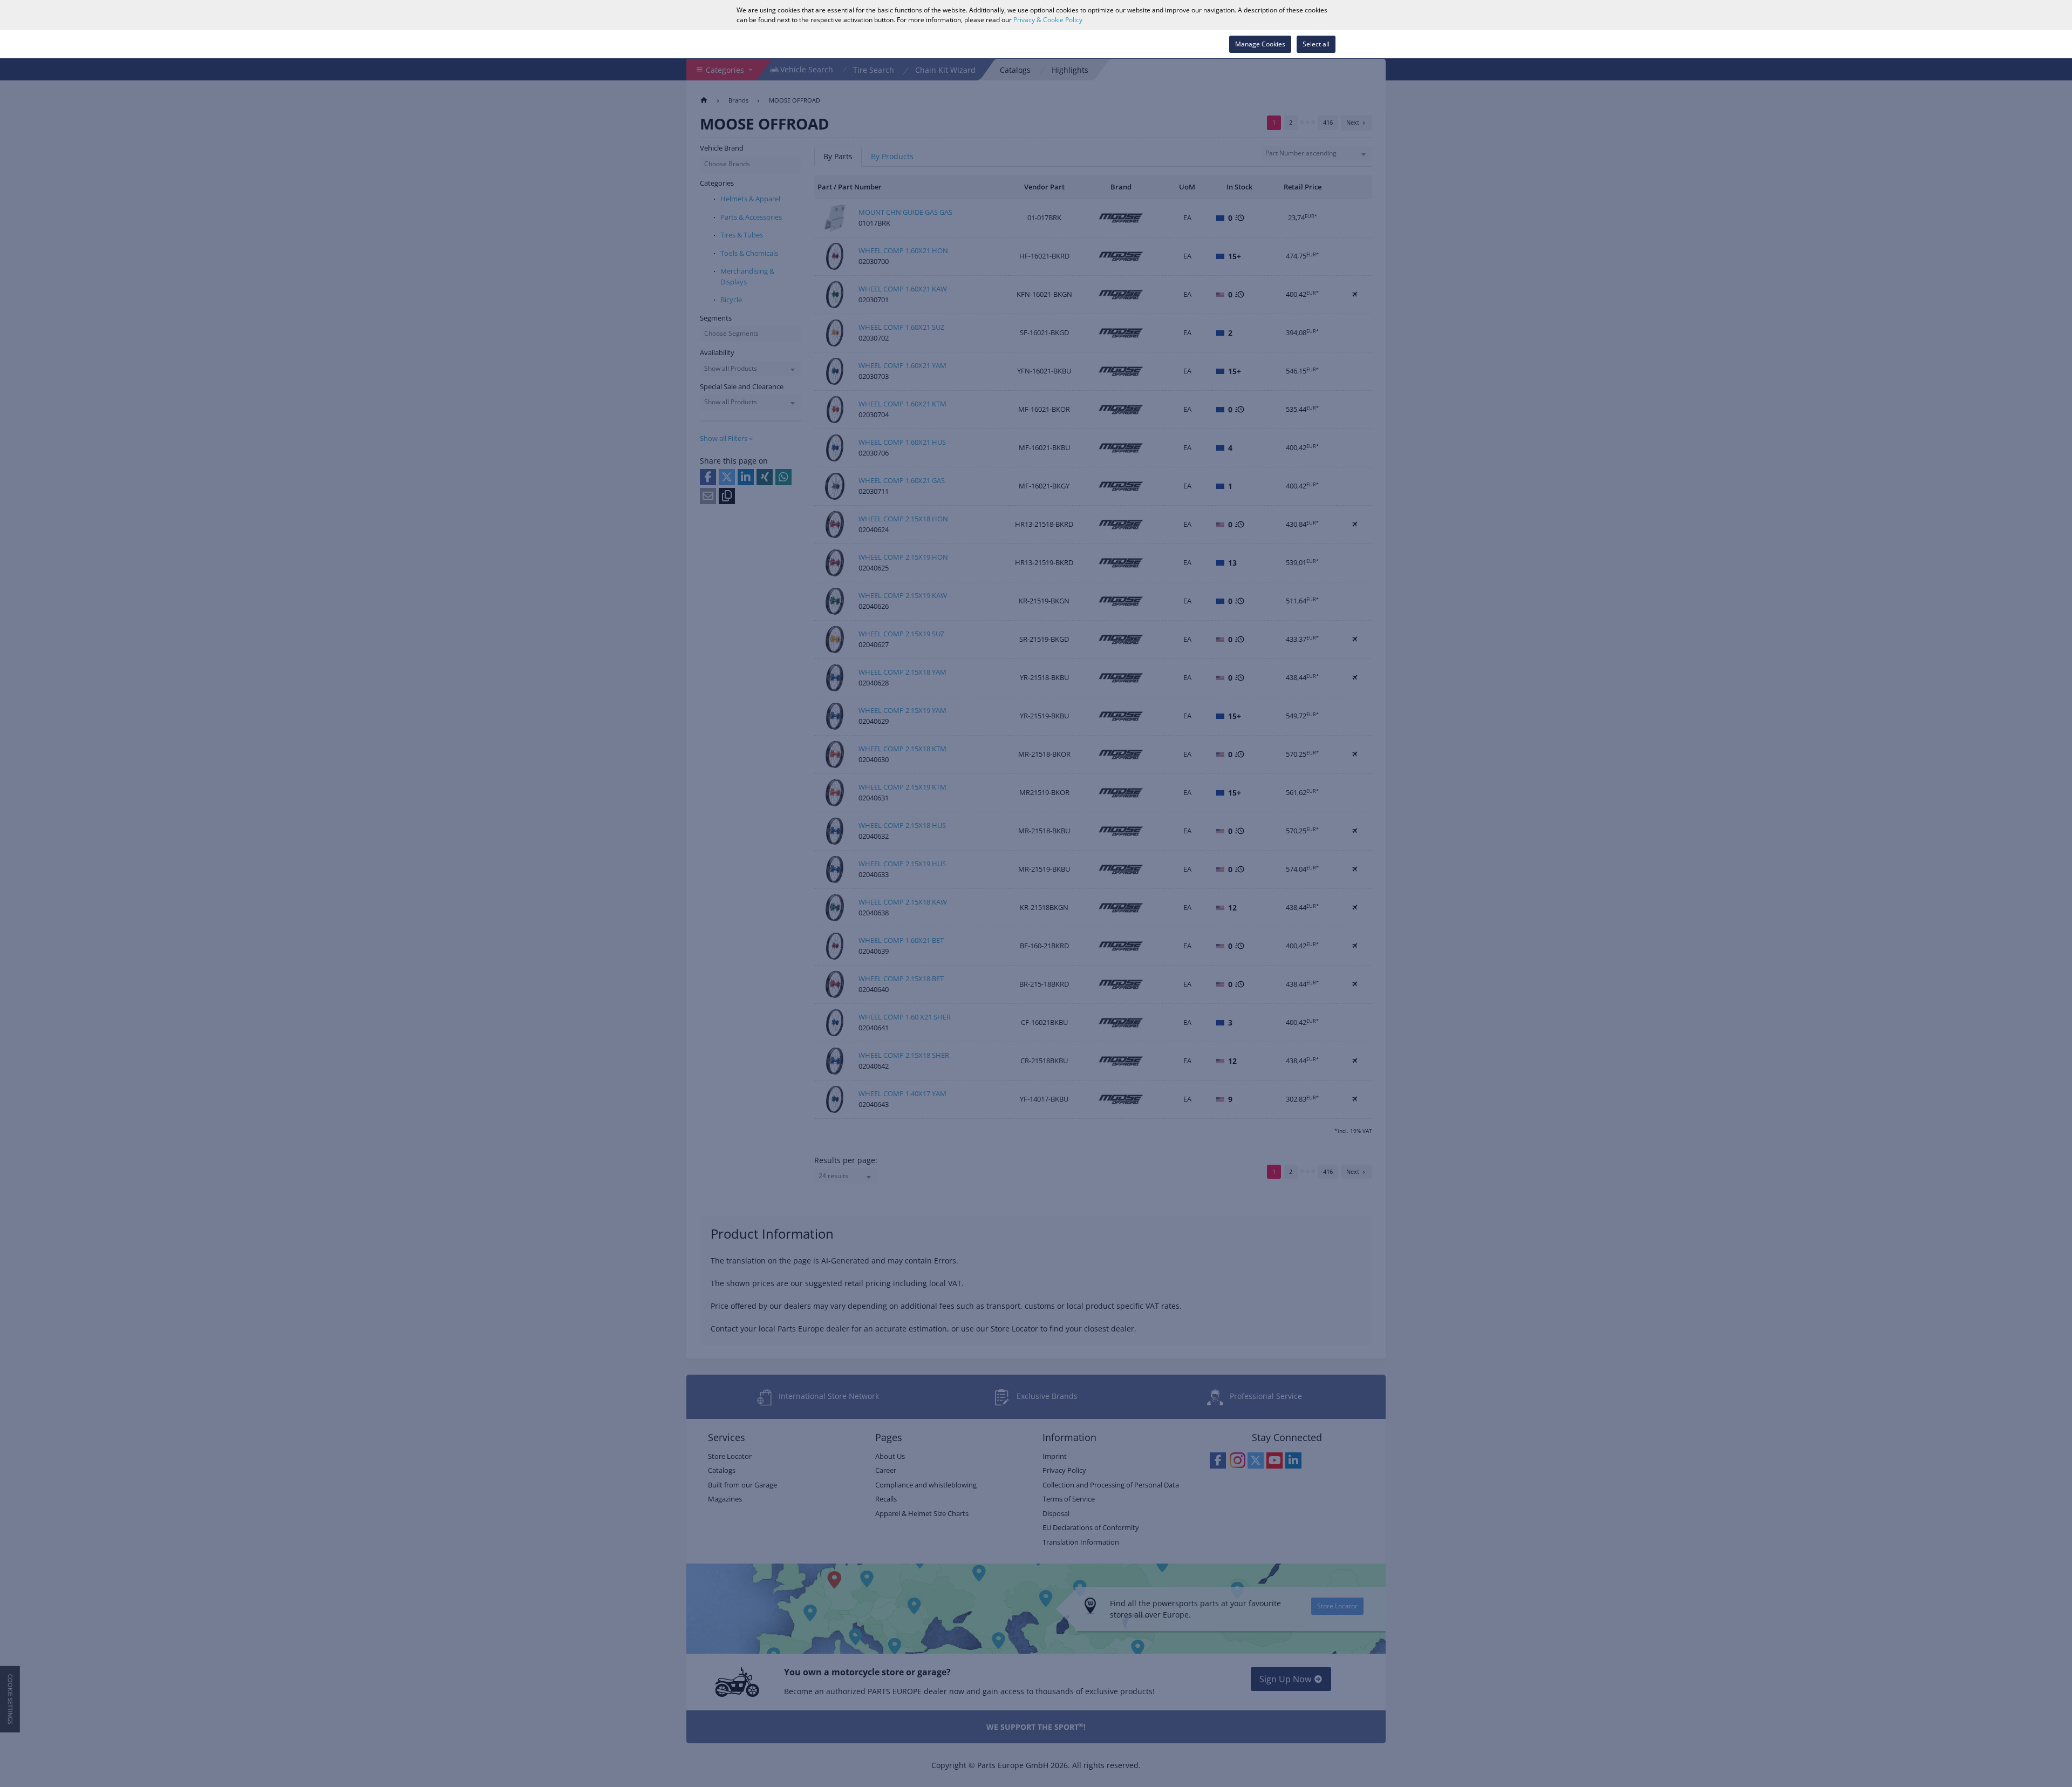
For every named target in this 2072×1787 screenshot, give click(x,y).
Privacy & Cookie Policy (1048, 20)
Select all (1316, 44)
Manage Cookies (1260, 44)
